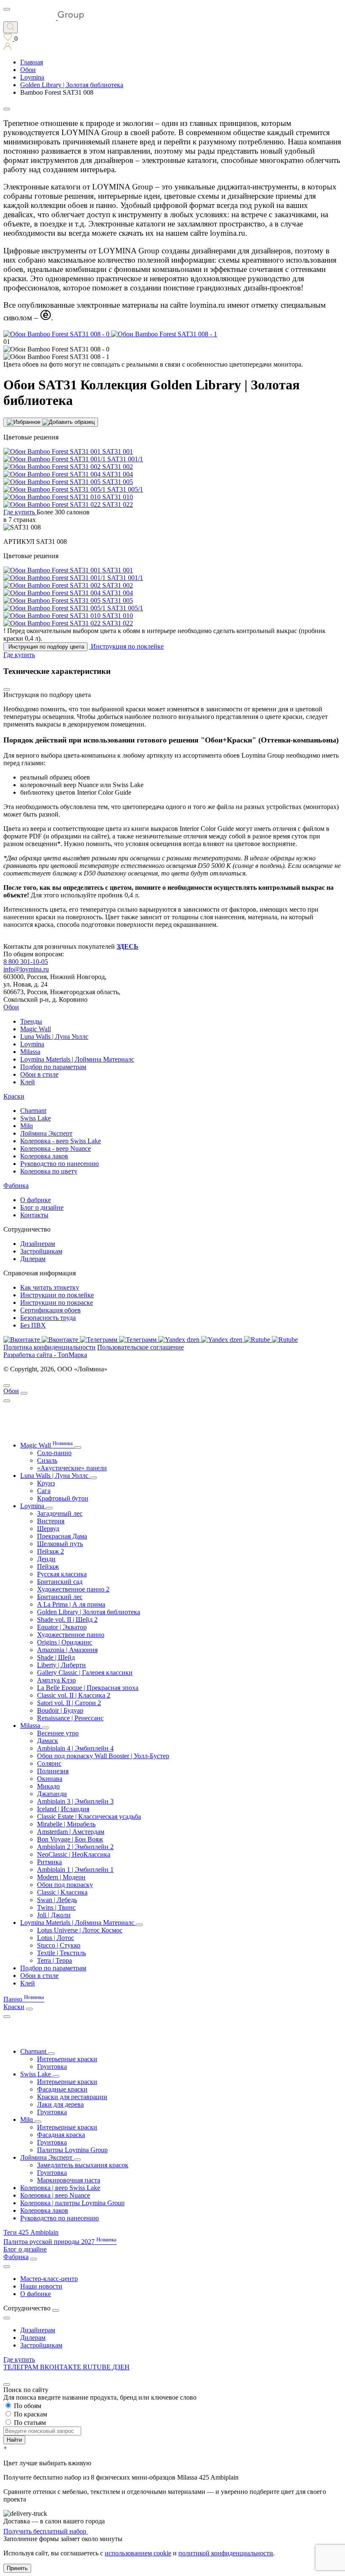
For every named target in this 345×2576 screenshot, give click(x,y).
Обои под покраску (65, 1885)
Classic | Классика (62, 1892)
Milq (27, 1126)
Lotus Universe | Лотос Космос (80, 1930)
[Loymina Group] (44, 17)
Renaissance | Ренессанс (70, 1718)
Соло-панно (54, 1453)
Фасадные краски (62, 2089)
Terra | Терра (54, 1960)
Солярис (49, 1763)
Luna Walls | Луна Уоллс (54, 1037)
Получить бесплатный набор (46, 2531)
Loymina (32, 1044)
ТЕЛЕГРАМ (22, 2367)
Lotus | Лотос (56, 1938)
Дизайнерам (38, 1244)
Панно (24, 1999)
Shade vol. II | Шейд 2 (67, 1619)
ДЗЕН (121, 2367)
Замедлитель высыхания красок (83, 2165)
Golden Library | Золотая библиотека (89, 1612)
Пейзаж (48, 1566)
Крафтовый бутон (63, 1498)
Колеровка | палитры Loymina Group (72, 2203)
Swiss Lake (36, 1118)
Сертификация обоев (50, 1310)
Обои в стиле (39, 1074)
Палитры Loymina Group (72, 2150)
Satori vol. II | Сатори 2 (69, 1703)
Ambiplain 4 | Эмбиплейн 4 (75, 1748)
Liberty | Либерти (61, 1665)
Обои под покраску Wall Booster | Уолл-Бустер (103, 1756)
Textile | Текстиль (61, 1953)
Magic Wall (36, 1029)
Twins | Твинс (56, 1907)
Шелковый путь (60, 1544)
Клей (28, 1082)
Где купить (19, 2359)
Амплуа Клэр (56, 1680)
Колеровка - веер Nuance (56, 1148)
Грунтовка (52, 2066)
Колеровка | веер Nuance (55, 2195)
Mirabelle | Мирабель (66, 1824)
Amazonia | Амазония (67, 1650)
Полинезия (53, 1771)
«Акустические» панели (72, 1468)
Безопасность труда (48, 1318)
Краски (14, 1096)
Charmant (33, 1111)
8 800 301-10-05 (26, 962)
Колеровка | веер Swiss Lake (60, 2188)
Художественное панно (71, 1635)
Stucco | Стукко (59, 1945)
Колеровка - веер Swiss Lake (61, 1141)
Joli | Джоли (54, 1915)
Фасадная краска (61, 2135)
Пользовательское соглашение (141, 1347)
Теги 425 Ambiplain (31, 2232)
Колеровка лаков (44, 1156)
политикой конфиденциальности (226, 2553)
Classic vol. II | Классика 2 (74, 1695)
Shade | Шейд (56, 1657)
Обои (11, 1007)
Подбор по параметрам (53, 1067)
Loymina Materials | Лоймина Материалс (77, 1059)
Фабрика (16, 1186)
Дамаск (48, 1741)
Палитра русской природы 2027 (60, 2242)
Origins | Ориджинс (65, 1642)
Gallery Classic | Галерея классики (85, 1673)
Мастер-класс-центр (49, 2279)
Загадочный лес (60, 1513)
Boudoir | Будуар (60, 1710)
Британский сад (60, 1582)
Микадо (48, 1786)
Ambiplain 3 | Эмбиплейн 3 (75, 1801)
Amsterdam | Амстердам (71, 1832)
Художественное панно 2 (73, 1589)
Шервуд (48, 1529)
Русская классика (62, 1574)
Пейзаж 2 (50, 1551)
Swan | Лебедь (57, 1900)
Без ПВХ (33, 1325)
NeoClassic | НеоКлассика (74, 1854)
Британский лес (60, 1597)
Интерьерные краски (67, 2059)
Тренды (31, 1021)
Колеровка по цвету (49, 1171)
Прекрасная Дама (62, 1536)
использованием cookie (138, 2553)
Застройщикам (41, 1251)
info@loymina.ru (26, 969)
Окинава (50, 1779)
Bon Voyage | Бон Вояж (70, 1839)
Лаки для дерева (60, 2104)
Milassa (30, 1052)
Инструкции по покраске (57, 1303)
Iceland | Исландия (63, 1809)
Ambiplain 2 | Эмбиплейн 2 (75, 1847)
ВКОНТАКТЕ (61, 2367)
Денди (46, 1559)
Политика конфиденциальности (49, 1347)
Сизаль (47, 1460)
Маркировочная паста (69, 2180)
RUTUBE (98, 2367)
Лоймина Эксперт (46, 1133)
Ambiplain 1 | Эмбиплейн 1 (75, 1869)
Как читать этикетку (50, 1287)
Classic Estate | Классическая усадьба (89, 1816)
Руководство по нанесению (60, 1164)
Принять (17, 2568)
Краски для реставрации (72, 2097)
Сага (44, 1491)
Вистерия (51, 1521)
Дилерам (33, 1259)
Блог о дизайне (42, 1207)
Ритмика (49, 1862)
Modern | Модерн (61, 1877)
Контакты (34, 1215)
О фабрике (36, 1200)
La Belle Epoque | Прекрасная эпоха (88, 1688)
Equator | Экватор (62, 1627)
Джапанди (52, 1794)
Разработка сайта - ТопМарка (45, 1355)
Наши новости (41, 2286)
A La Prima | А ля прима (71, 1604)
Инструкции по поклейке (57, 1295)
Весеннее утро (58, 1733)
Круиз (46, 1483)
